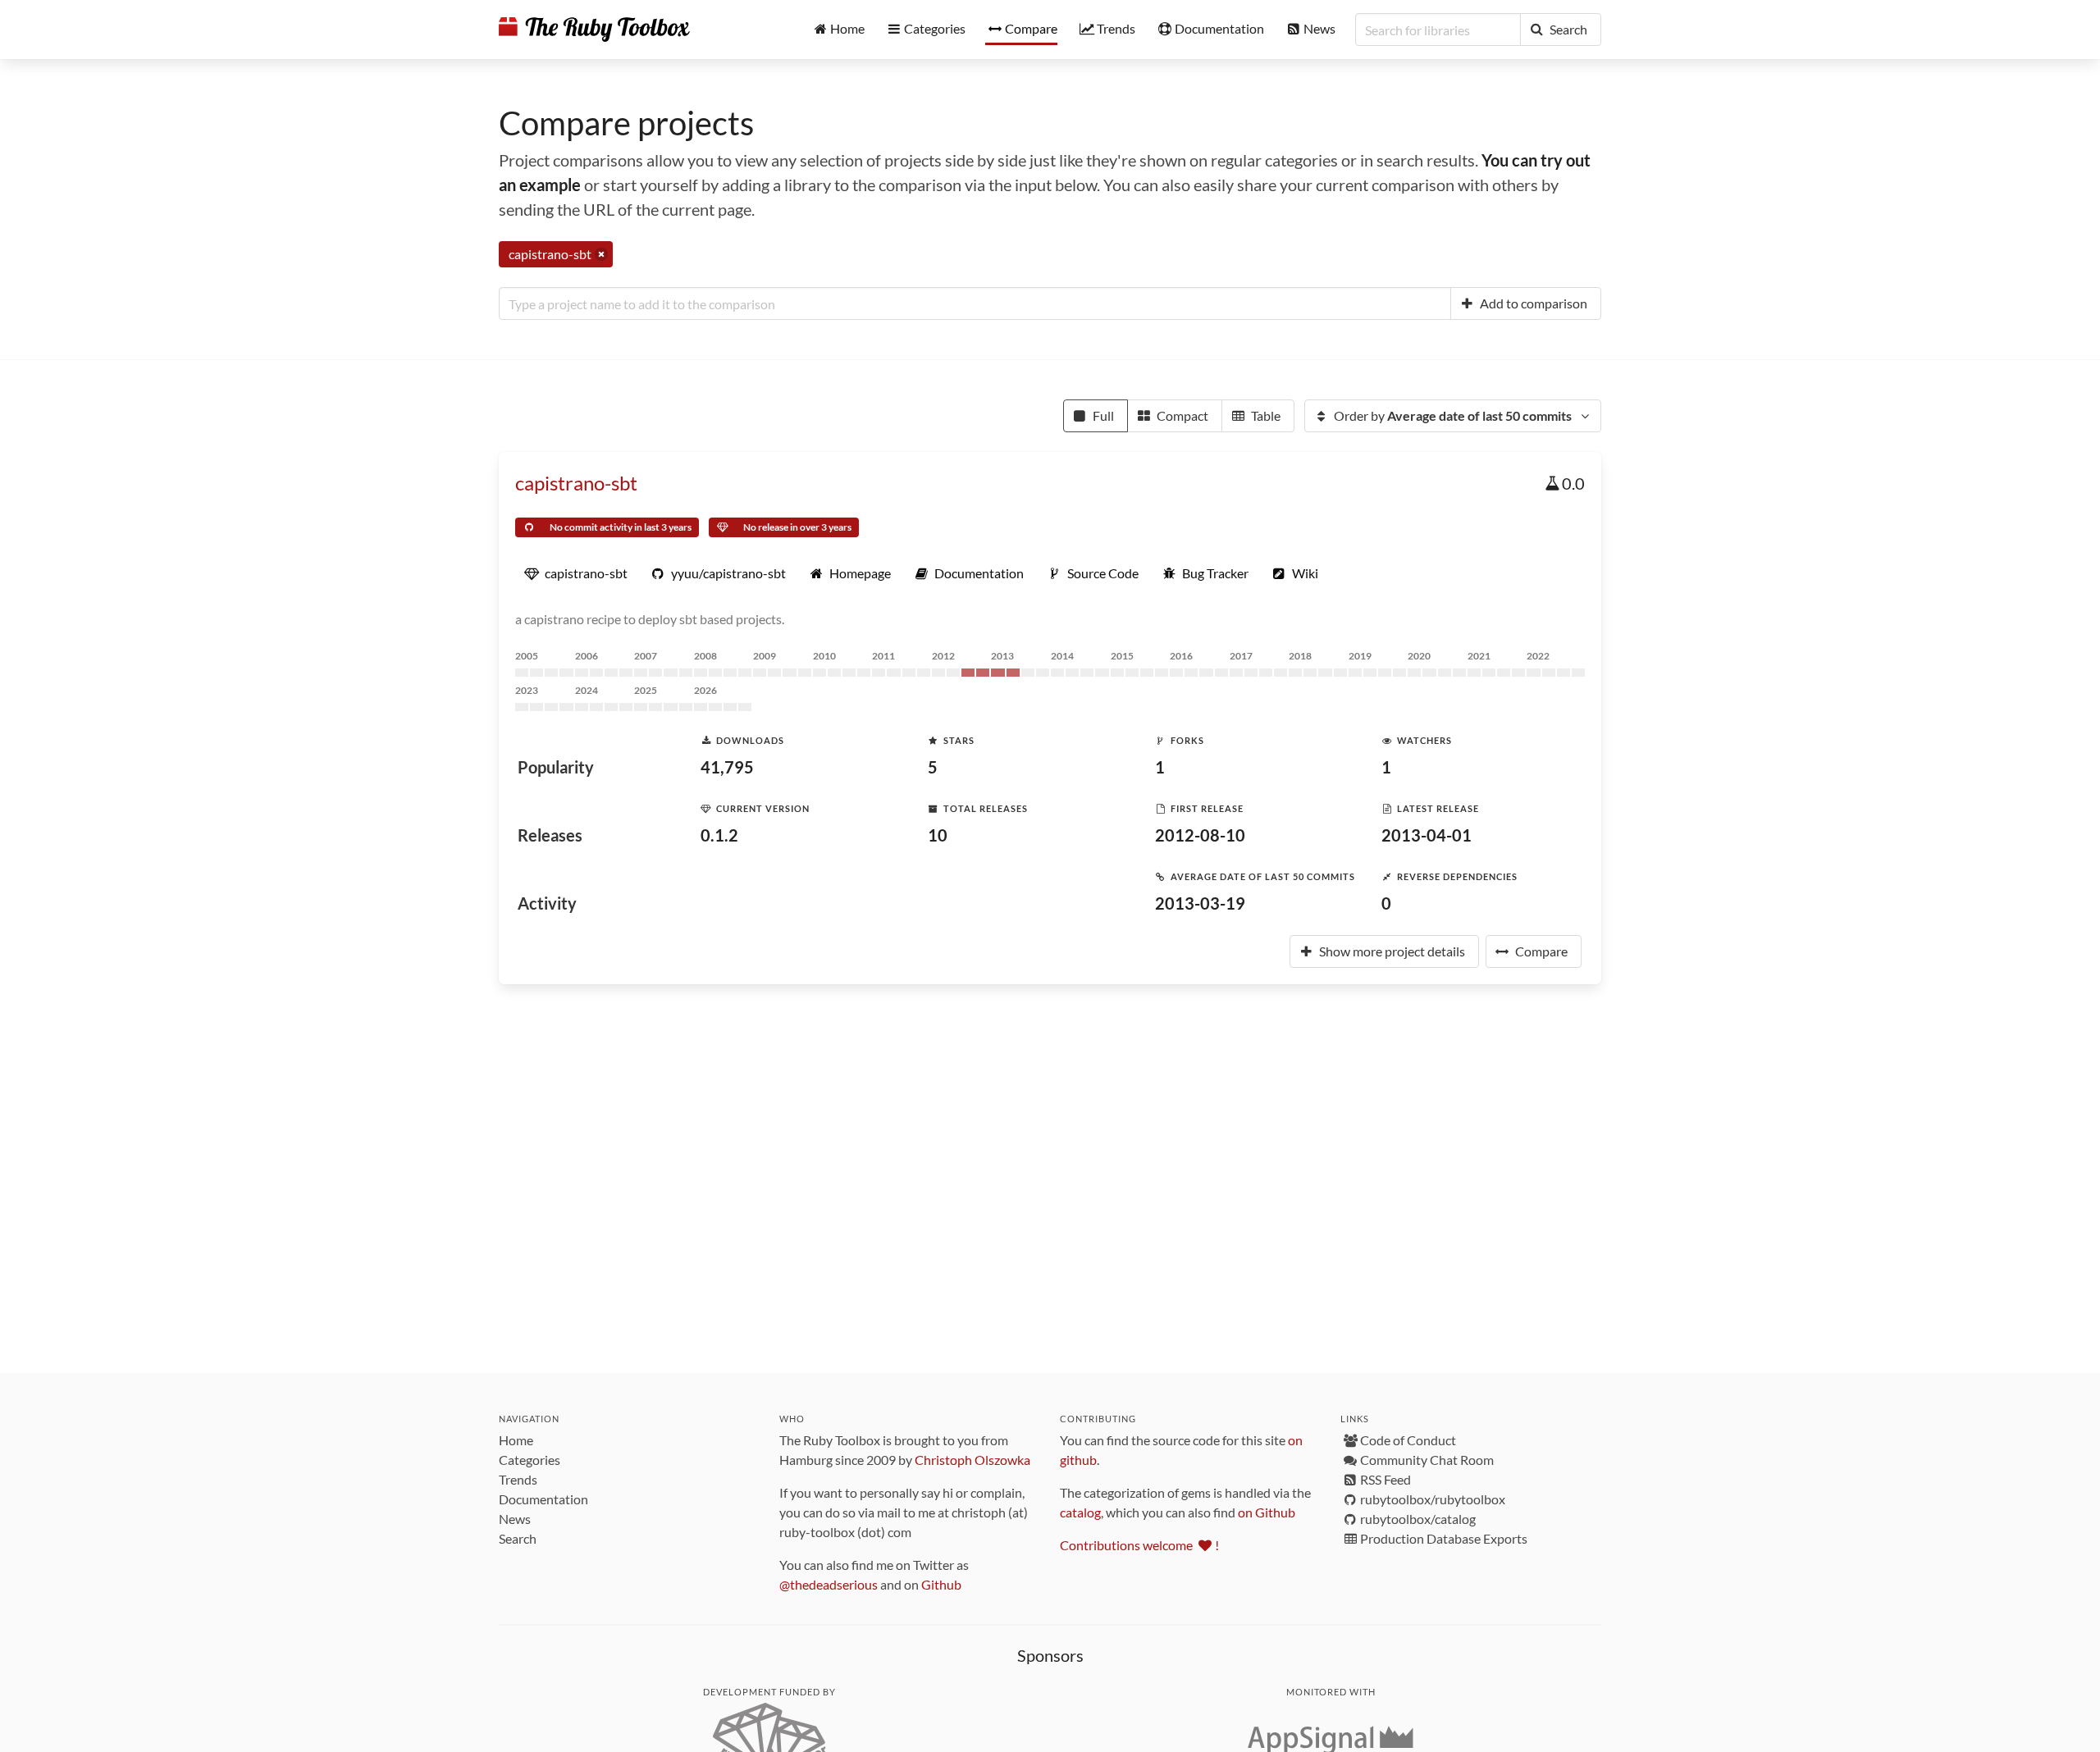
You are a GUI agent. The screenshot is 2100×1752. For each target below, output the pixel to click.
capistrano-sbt (576, 483)
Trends (518, 1479)
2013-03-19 (1200, 903)
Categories (530, 1460)
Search (518, 1538)
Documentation (543, 1499)
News (515, 1519)
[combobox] (975, 303)
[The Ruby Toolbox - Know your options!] (594, 30)
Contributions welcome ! (1139, 1545)
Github (941, 1584)
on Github (1267, 1512)
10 (938, 835)
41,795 (727, 767)
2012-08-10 (1200, 835)
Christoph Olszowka (972, 1460)
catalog (1080, 1512)
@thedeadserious (829, 1584)
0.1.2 (719, 835)
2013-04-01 (1427, 835)
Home (516, 1440)
